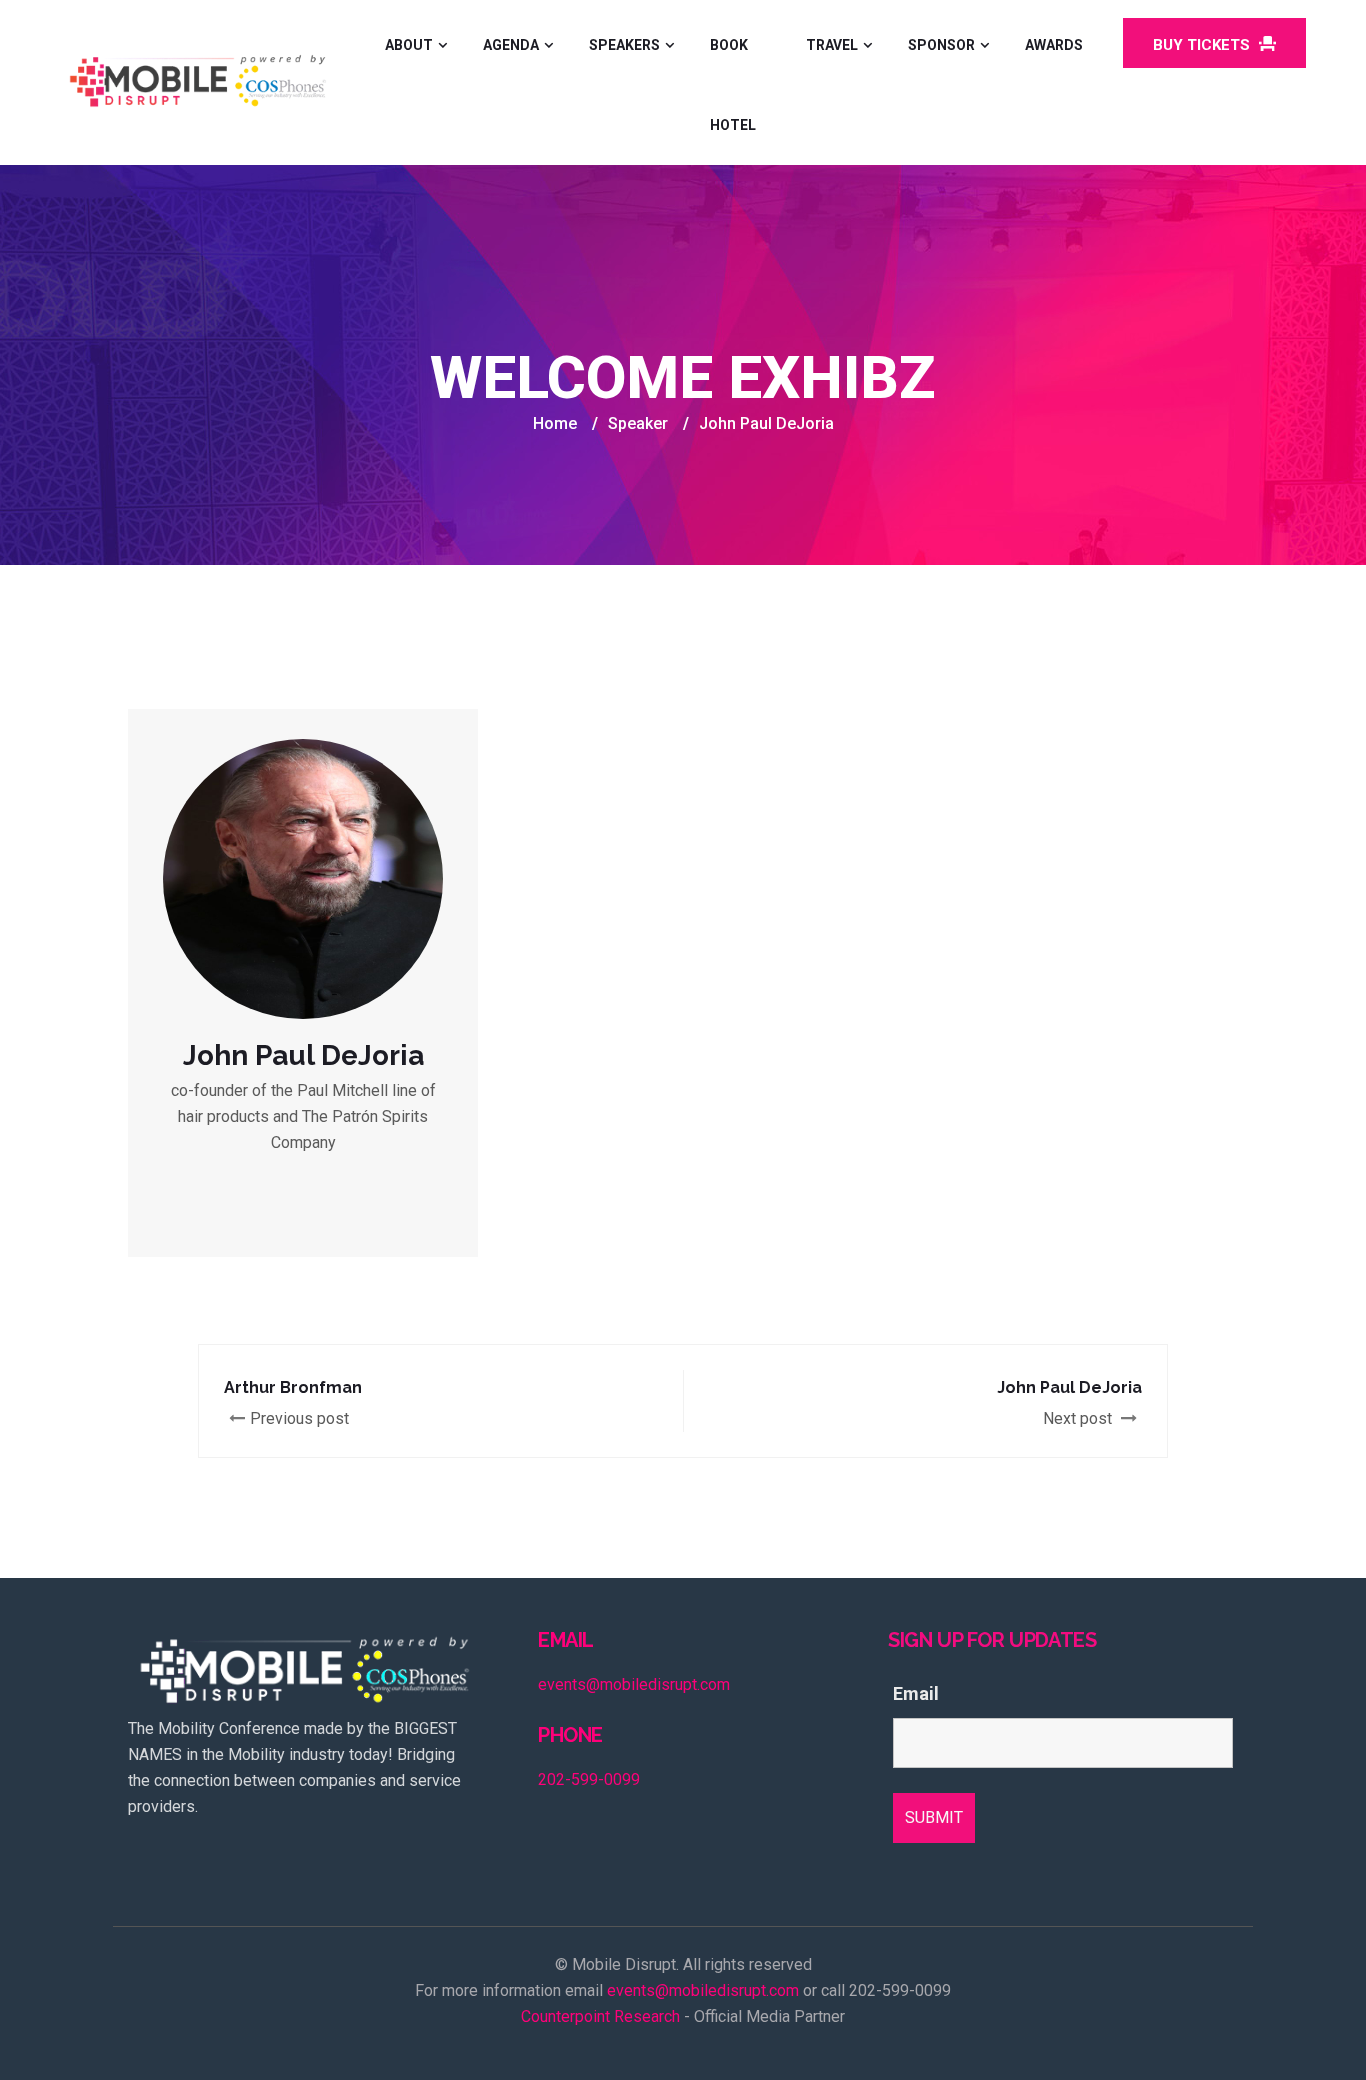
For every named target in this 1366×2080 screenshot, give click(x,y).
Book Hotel (733, 85)
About (409, 45)
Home (555, 423)
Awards (1054, 45)
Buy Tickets (1203, 45)
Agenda (511, 45)
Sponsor (941, 45)
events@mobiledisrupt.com (634, 1684)
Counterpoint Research (600, 2016)
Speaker (638, 423)
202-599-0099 (589, 1779)
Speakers (624, 45)
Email (916, 1694)
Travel (832, 45)
